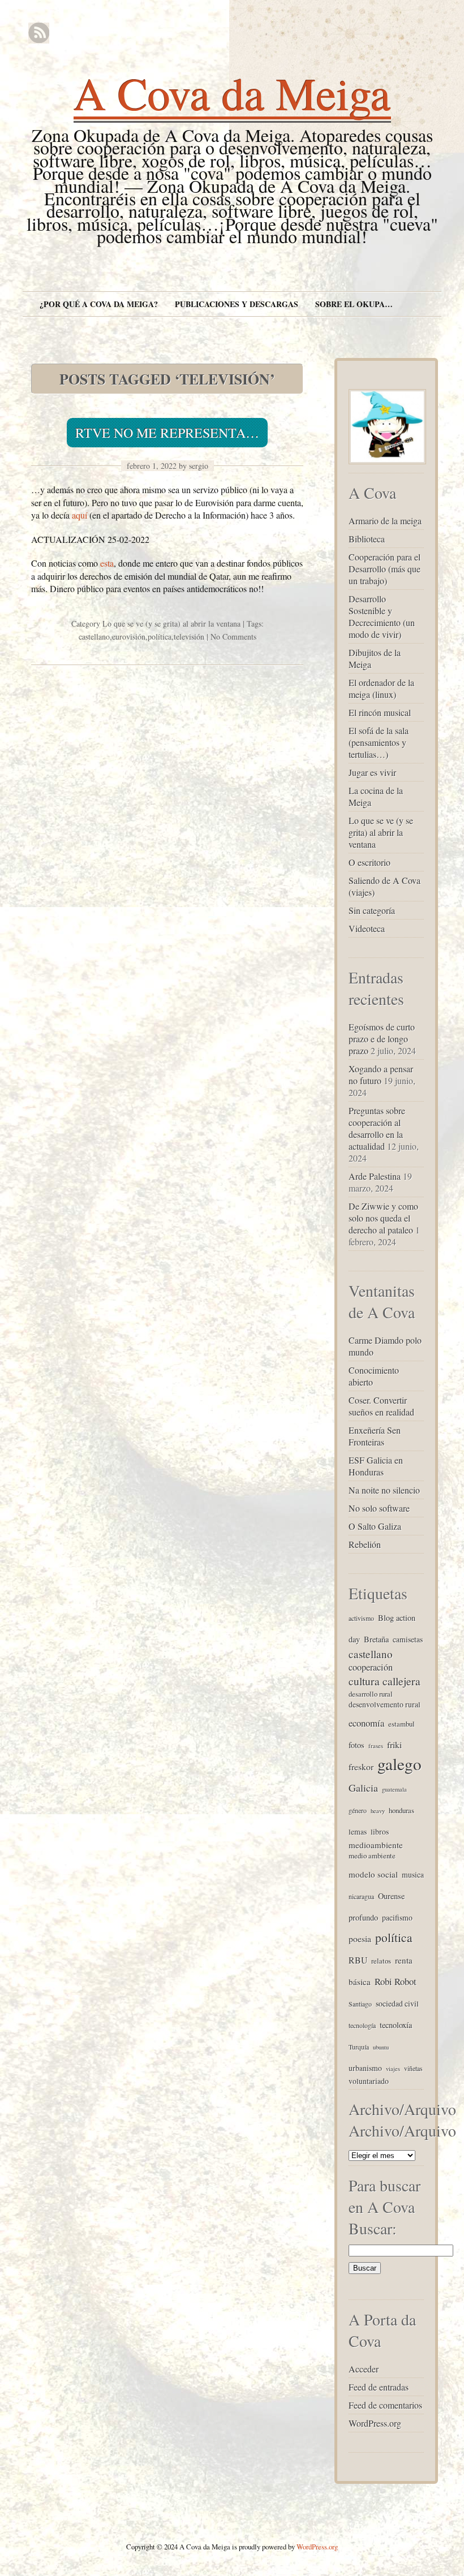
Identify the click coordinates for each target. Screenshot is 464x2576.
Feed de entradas (379, 2387)
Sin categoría (372, 910)
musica (413, 1874)
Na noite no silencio (384, 1490)
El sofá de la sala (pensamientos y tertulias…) (379, 742)
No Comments (233, 637)
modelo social (373, 1874)
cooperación (371, 1667)
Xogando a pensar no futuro (381, 1075)
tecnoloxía (396, 2025)
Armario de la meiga (385, 521)
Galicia (363, 1788)
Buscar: (373, 2228)
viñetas (413, 2068)
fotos (356, 1745)
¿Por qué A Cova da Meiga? (99, 304)
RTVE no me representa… (167, 433)
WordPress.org (375, 2423)
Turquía (359, 2047)
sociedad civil (397, 2003)
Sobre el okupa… (354, 304)
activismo (361, 1618)
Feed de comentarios (385, 2405)
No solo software (379, 1508)
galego (399, 1764)
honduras (401, 1810)
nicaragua (361, 1896)
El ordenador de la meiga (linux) (381, 688)
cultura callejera (384, 1681)
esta (107, 563)
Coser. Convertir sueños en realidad (381, 1406)
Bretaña (376, 1639)
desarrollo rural (371, 1694)
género (358, 1810)
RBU (358, 1960)
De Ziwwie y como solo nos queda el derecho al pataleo (383, 1218)
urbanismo (365, 2068)
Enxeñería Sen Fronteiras (375, 1436)
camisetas (408, 1639)
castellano (94, 637)
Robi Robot (396, 1981)
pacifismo (397, 1917)
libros (380, 1831)
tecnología (362, 2025)
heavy (378, 1811)
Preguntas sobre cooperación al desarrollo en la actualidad (377, 1128)
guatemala (394, 1789)
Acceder (364, 2369)
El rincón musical (380, 712)
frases (376, 1746)
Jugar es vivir (372, 772)
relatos (381, 1961)
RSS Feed (39, 33)
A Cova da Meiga (232, 93)
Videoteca (367, 928)
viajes (393, 2069)
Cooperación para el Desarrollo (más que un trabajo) (384, 569)
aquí (80, 515)
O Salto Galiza (375, 1526)
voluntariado (369, 2081)
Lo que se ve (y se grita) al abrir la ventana (171, 623)
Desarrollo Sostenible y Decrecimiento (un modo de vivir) (382, 616)
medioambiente (376, 1845)
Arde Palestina (375, 1176)
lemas (358, 1831)
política (160, 637)
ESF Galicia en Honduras (376, 1466)
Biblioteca (367, 539)
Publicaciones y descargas (237, 304)
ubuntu (381, 2047)
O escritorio (370, 862)
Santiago (360, 2004)
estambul (401, 1724)
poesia (360, 1938)
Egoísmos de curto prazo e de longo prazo (382, 1039)
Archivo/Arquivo (402, 2130)
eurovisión (129, 637)
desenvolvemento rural (384, 1704)
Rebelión (365, 1544)
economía (366, 1723)
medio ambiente (372, 1856)
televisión (189, 637)
